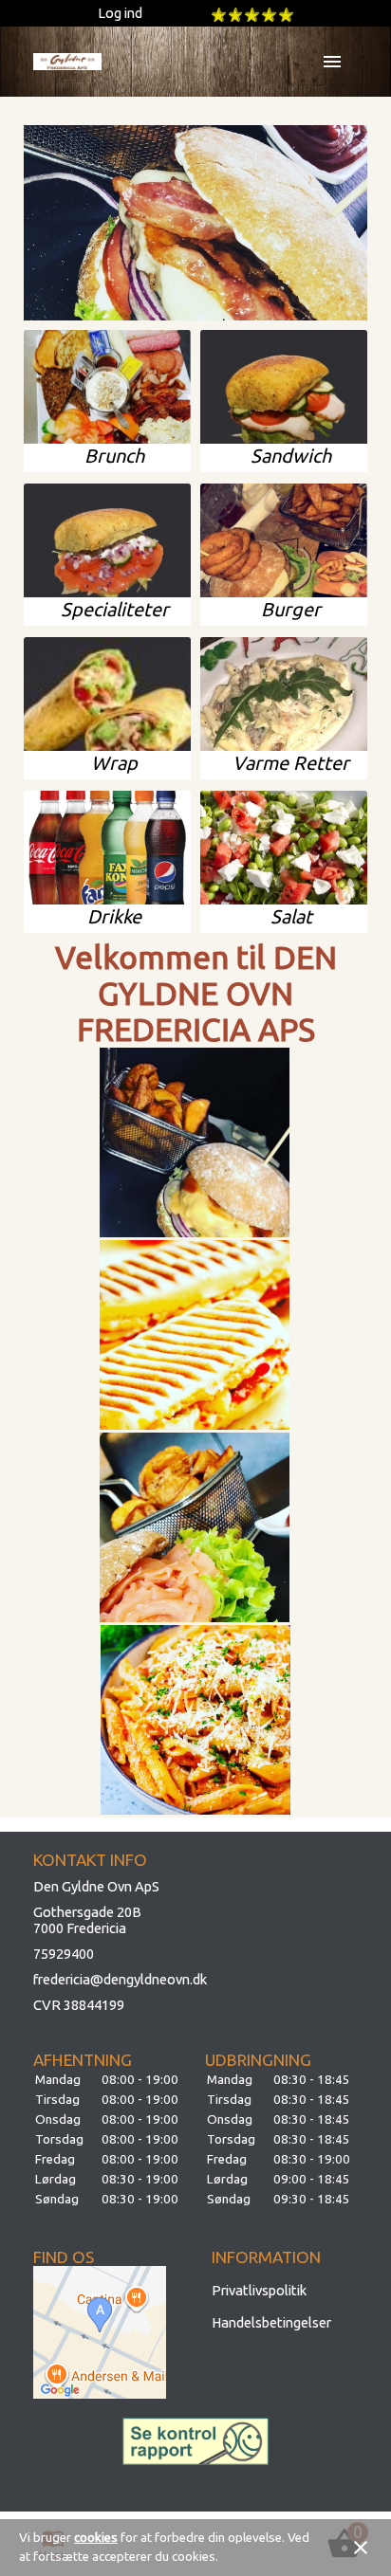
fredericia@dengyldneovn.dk (120, 1979)
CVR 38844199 (79, 2005)
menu (332, 62)
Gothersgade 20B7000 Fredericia (87, 1920)
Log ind (120, 13)
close (361, 2548)
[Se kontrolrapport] (196, 2441)
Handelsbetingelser (271, 2322)
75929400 (64, 1954)
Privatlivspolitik (259, 2290)
